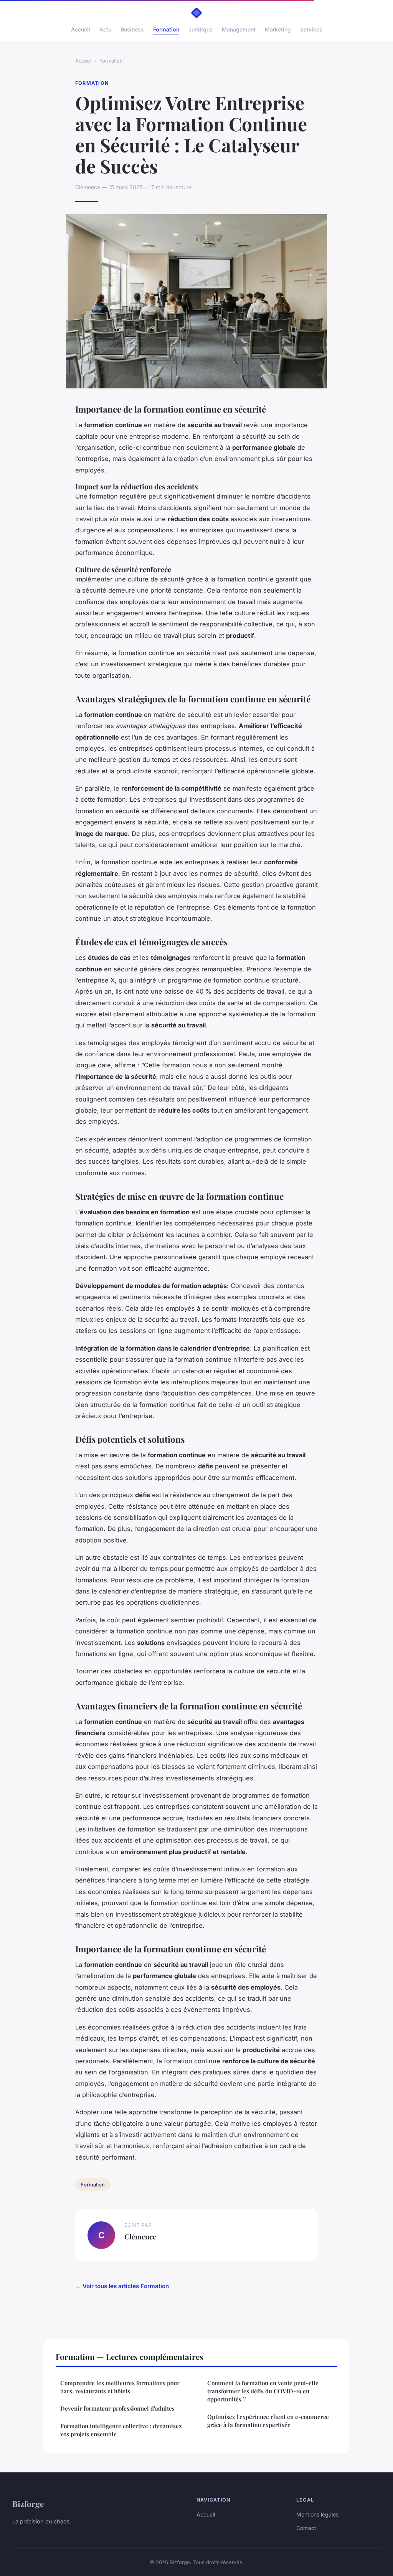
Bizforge (28, 2503)
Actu (105, 29)
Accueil (81, 29)
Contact (306, 2528)
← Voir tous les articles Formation (122, 2286)
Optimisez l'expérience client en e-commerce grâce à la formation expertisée (268, 2421)
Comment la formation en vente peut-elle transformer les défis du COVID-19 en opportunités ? (263, 2391)
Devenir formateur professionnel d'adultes (117, 2408)
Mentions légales (317, 2514)
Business (132, 29)
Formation (166, 29)
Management (239, 29)
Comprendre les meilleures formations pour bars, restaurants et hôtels (120, 2387)
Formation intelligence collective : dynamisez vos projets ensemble (121, 2430)
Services (311, 29)
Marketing (278, 29)
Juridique (201, 29)
